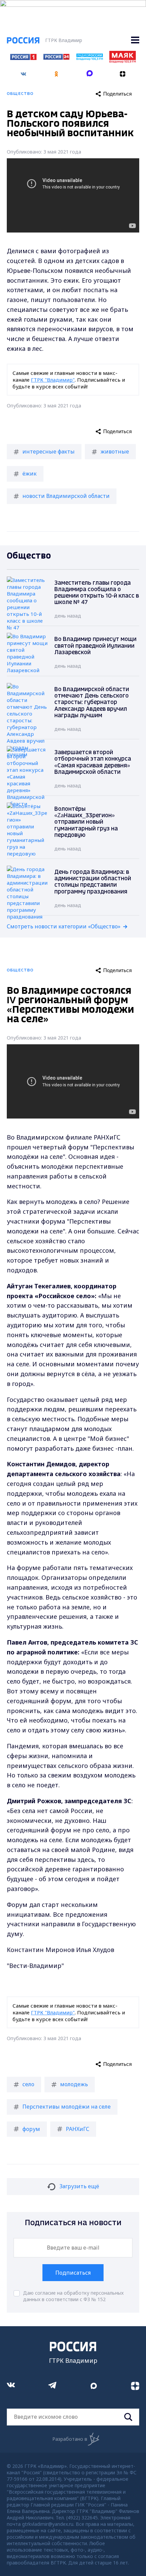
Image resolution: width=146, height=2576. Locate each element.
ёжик (30, 474)
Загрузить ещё (79, 2186)
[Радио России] (90, 58)
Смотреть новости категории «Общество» (64, 926)
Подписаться (73, 2273)
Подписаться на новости (73, 2223)
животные (115, 451)
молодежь (74, 2084)
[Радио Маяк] (123, 61)
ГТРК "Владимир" (53, 380)
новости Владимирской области (66, 496)
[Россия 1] (23, 58)
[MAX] (90, 72)
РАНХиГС (78, 2129)
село (28, 2084)
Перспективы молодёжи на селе (67, 2107)
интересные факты (49, 451)
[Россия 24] (56, 58)
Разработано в (70, 2439)
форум (31, 2129)
